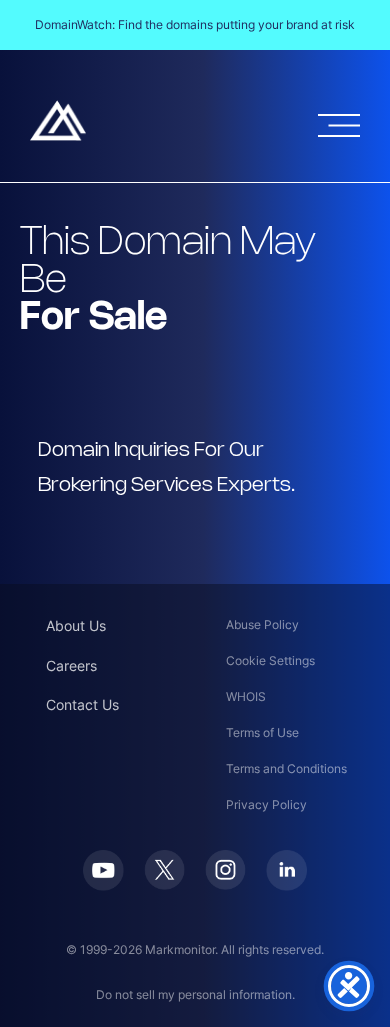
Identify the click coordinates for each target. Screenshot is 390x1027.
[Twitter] (164, 884)
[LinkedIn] (286, 885)
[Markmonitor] (58, 135)
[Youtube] (103, 885)
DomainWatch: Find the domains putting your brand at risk (195, 24)
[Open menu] (339, 125)
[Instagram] (225, 884)
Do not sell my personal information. (195, 994)
